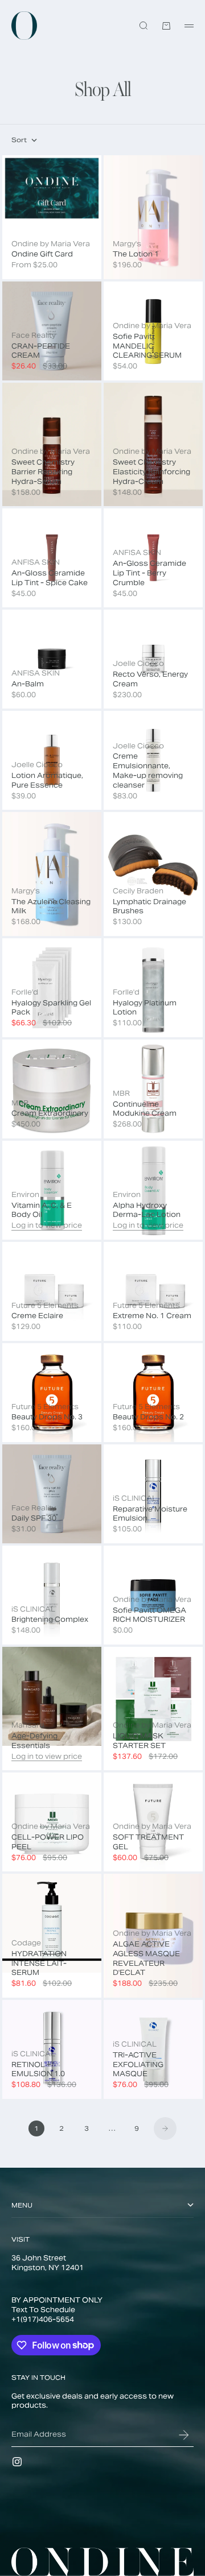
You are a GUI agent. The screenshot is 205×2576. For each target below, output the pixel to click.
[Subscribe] (184, 2435)
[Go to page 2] (165, 2128)
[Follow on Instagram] (17, 2462)
